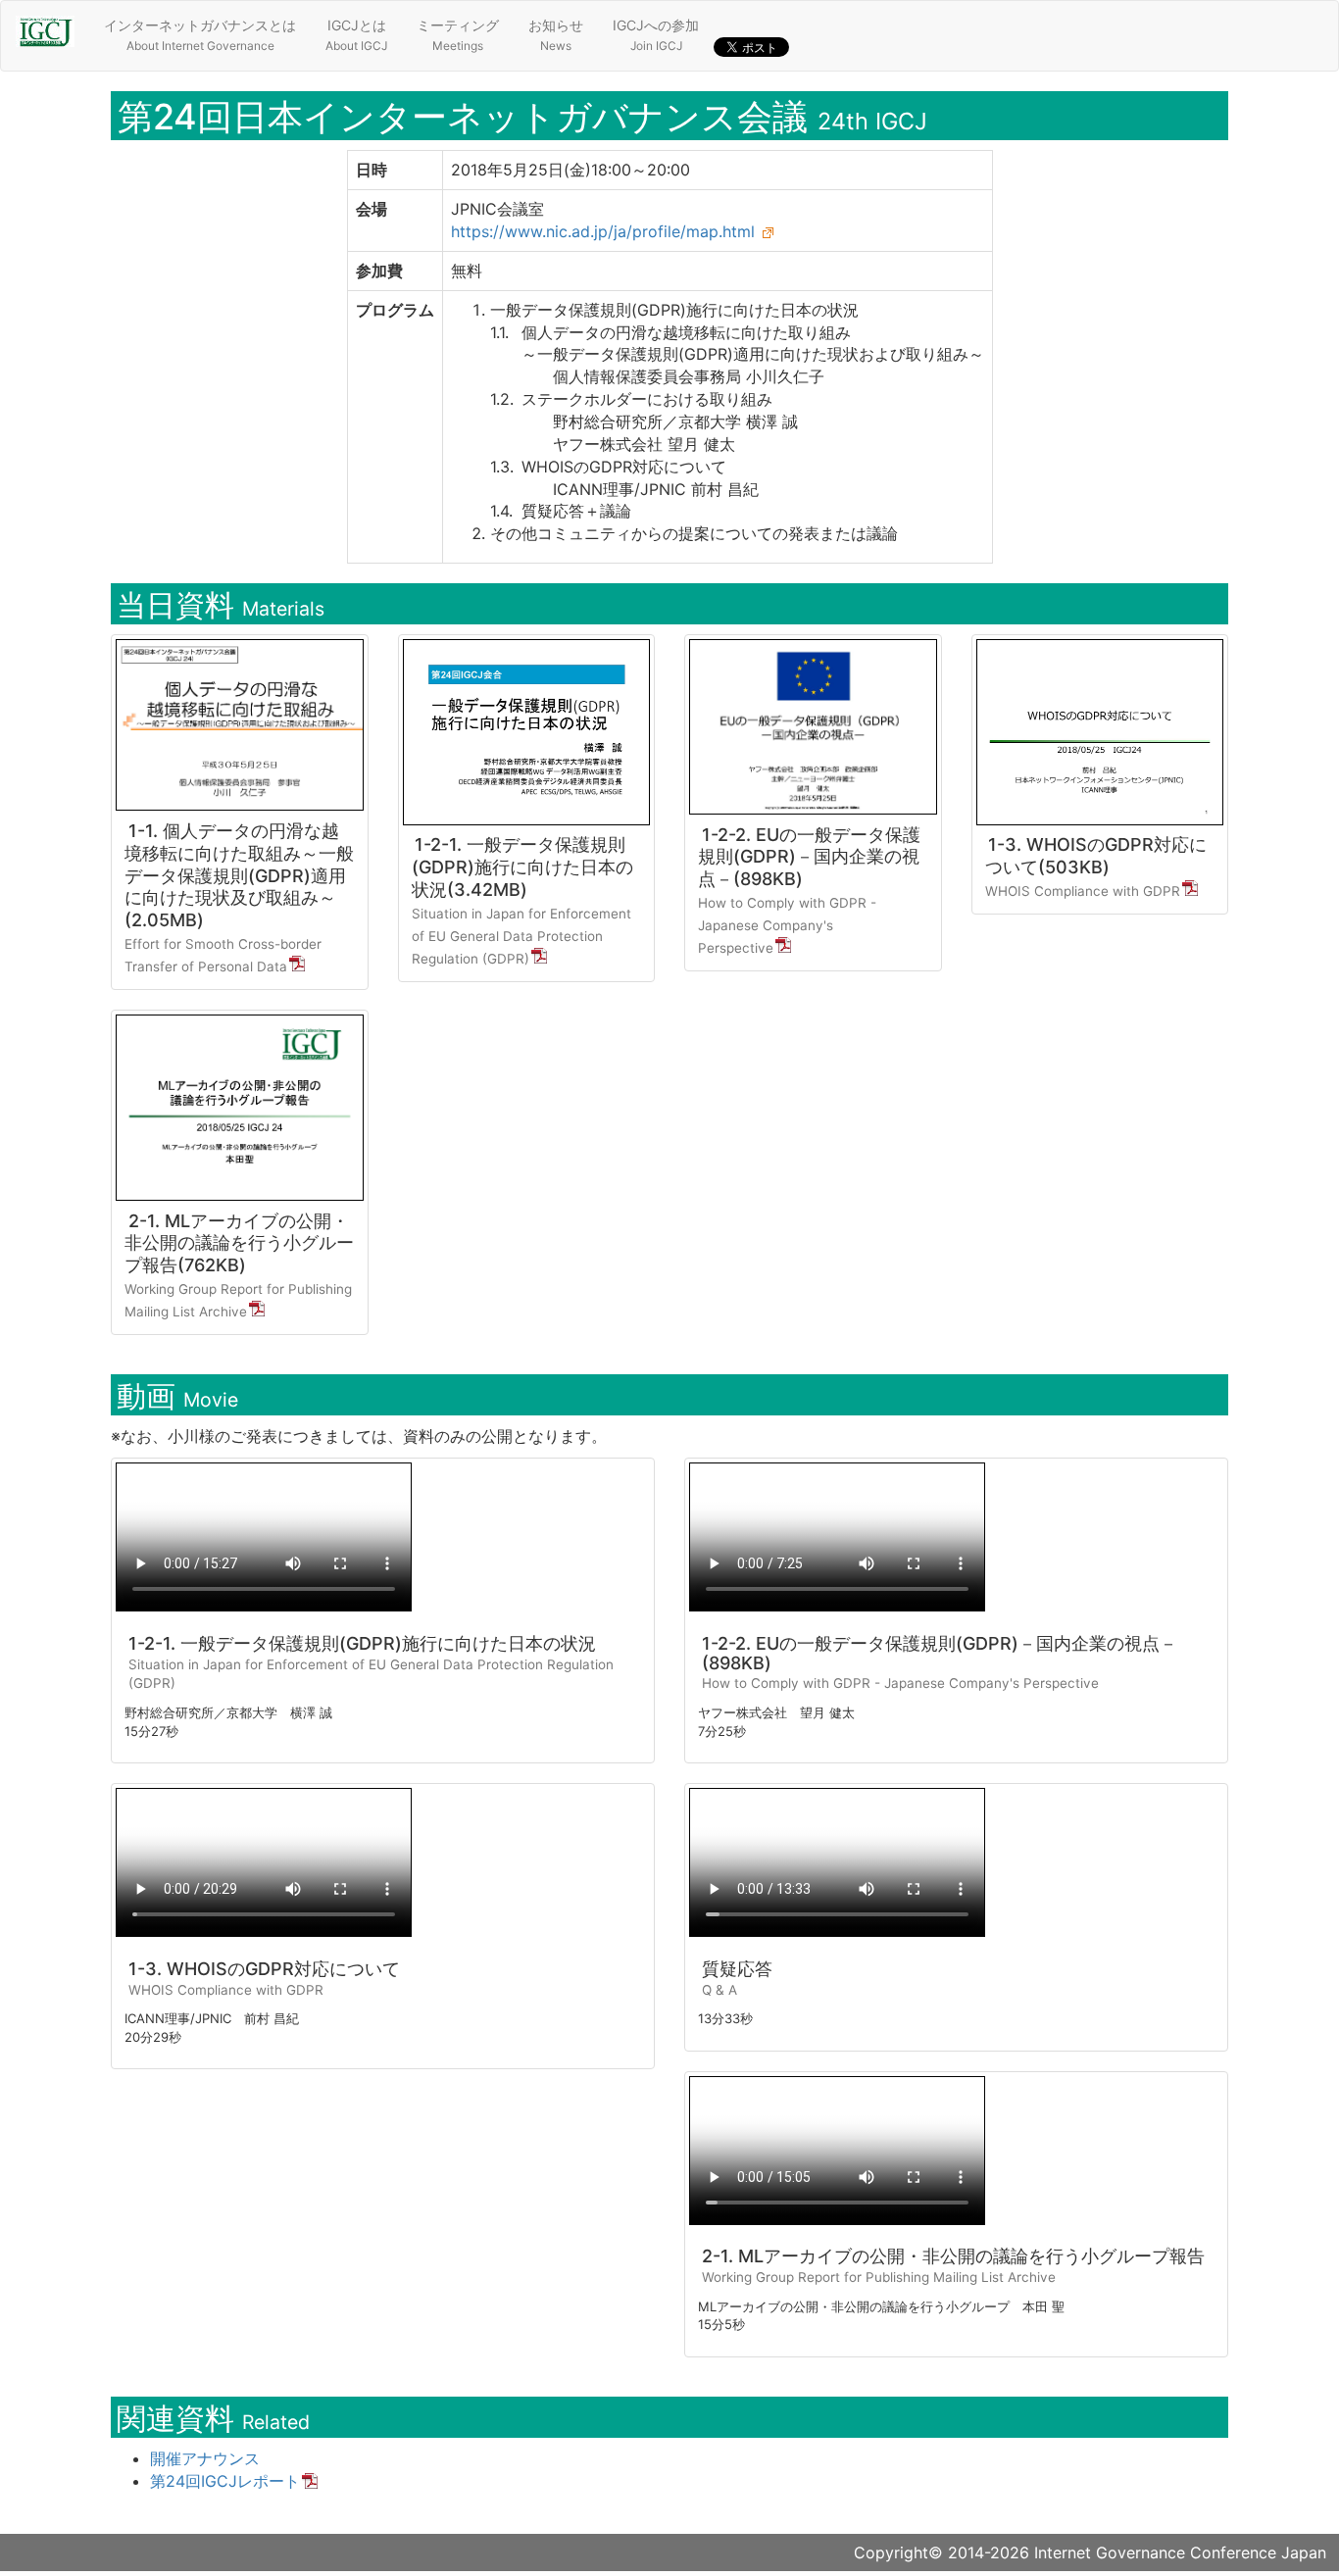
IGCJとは (356, 35)
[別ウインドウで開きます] (769, 231)
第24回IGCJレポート (225, 2481)
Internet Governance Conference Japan (1180, 2552)
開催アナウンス (205, 2458)
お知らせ (556, 35)
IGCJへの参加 (656, 35)
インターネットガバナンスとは (200, 35)
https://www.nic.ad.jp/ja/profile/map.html (603, 231)
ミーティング (458, 35)
